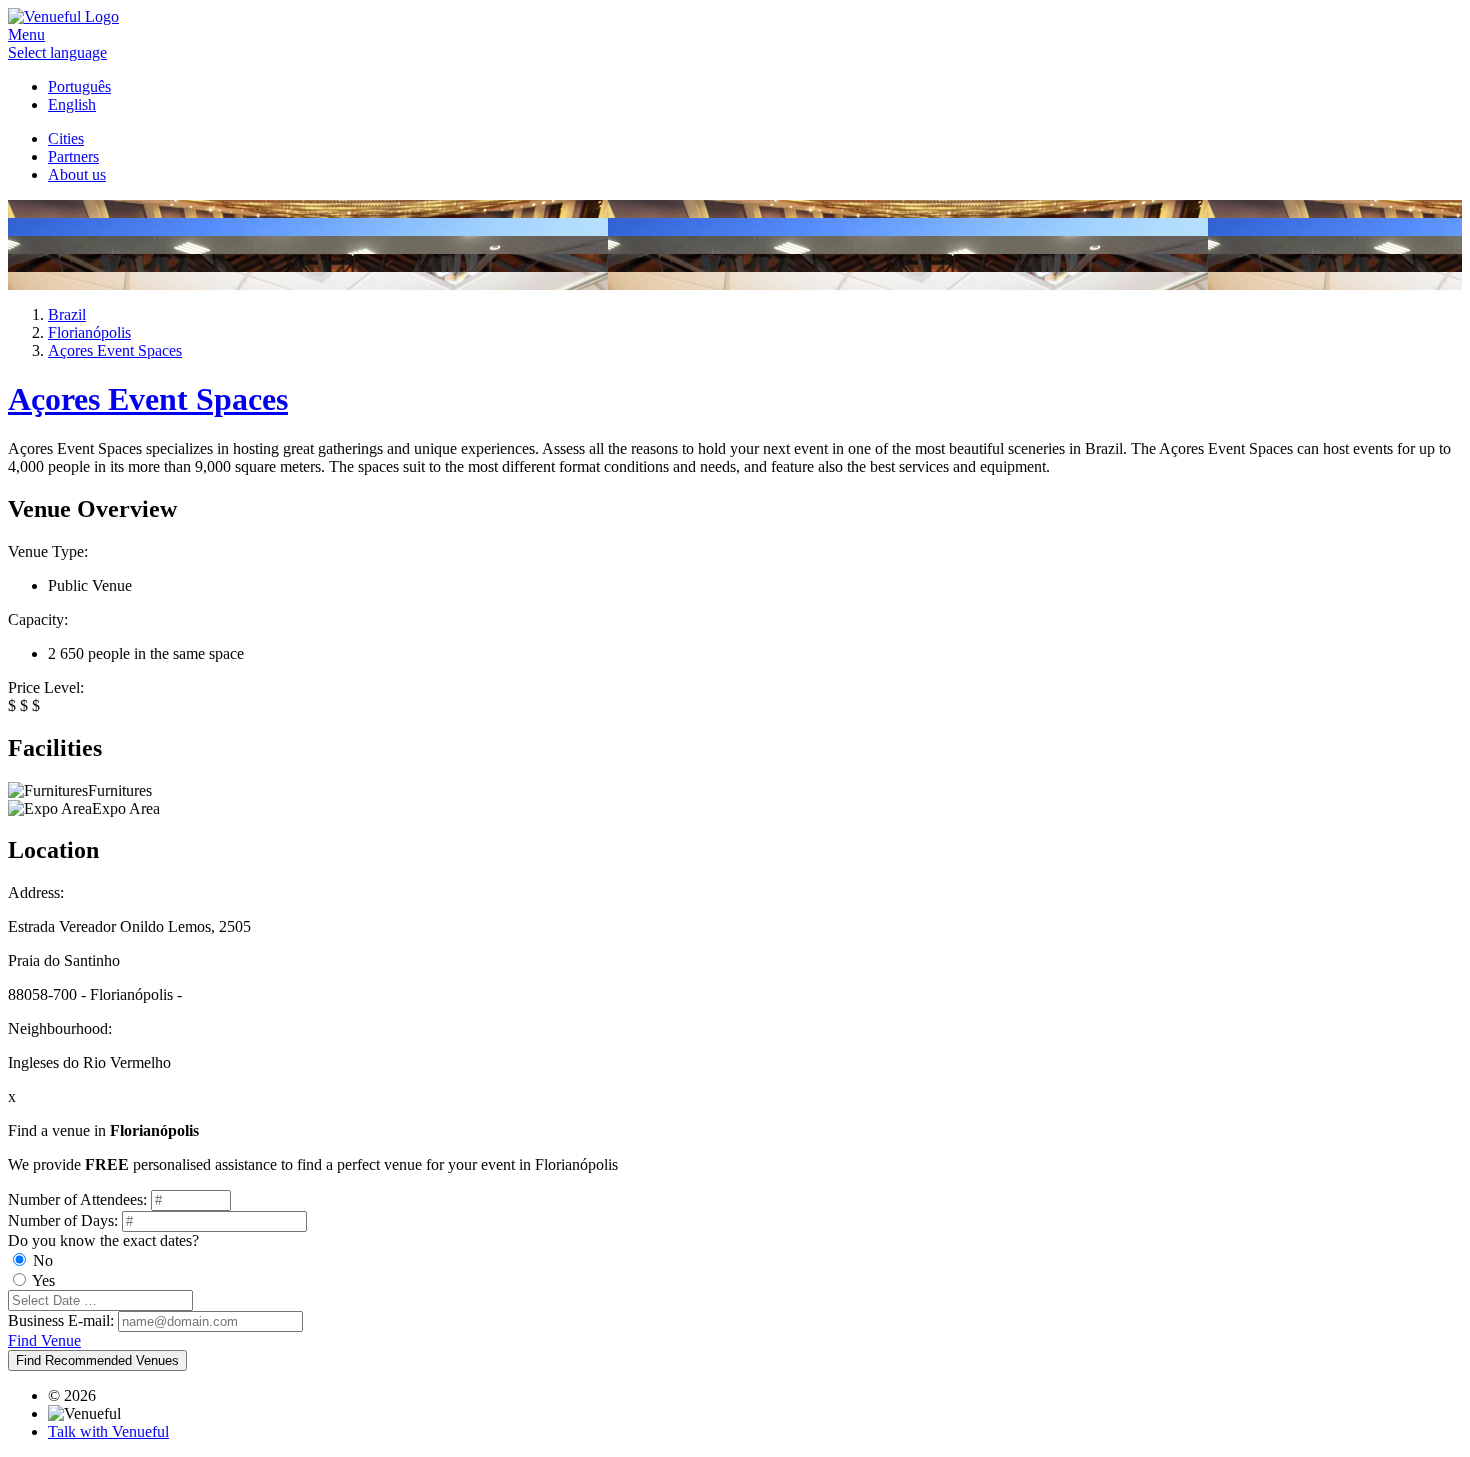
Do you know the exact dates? (103, 1240)
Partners (73, 156)
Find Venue (44, 1340)
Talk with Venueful (108, 1431)
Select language (57, 52)
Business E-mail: (61, 1320)
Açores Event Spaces (148, 399)
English (72, 104)
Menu (26, 34)
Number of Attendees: (77, 1199)
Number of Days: (63, 1220)
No (43, 1260)
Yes (43, 1280)
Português (79, 86)
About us (77, 174)
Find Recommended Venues (97, 1360)
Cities (66, 138)
